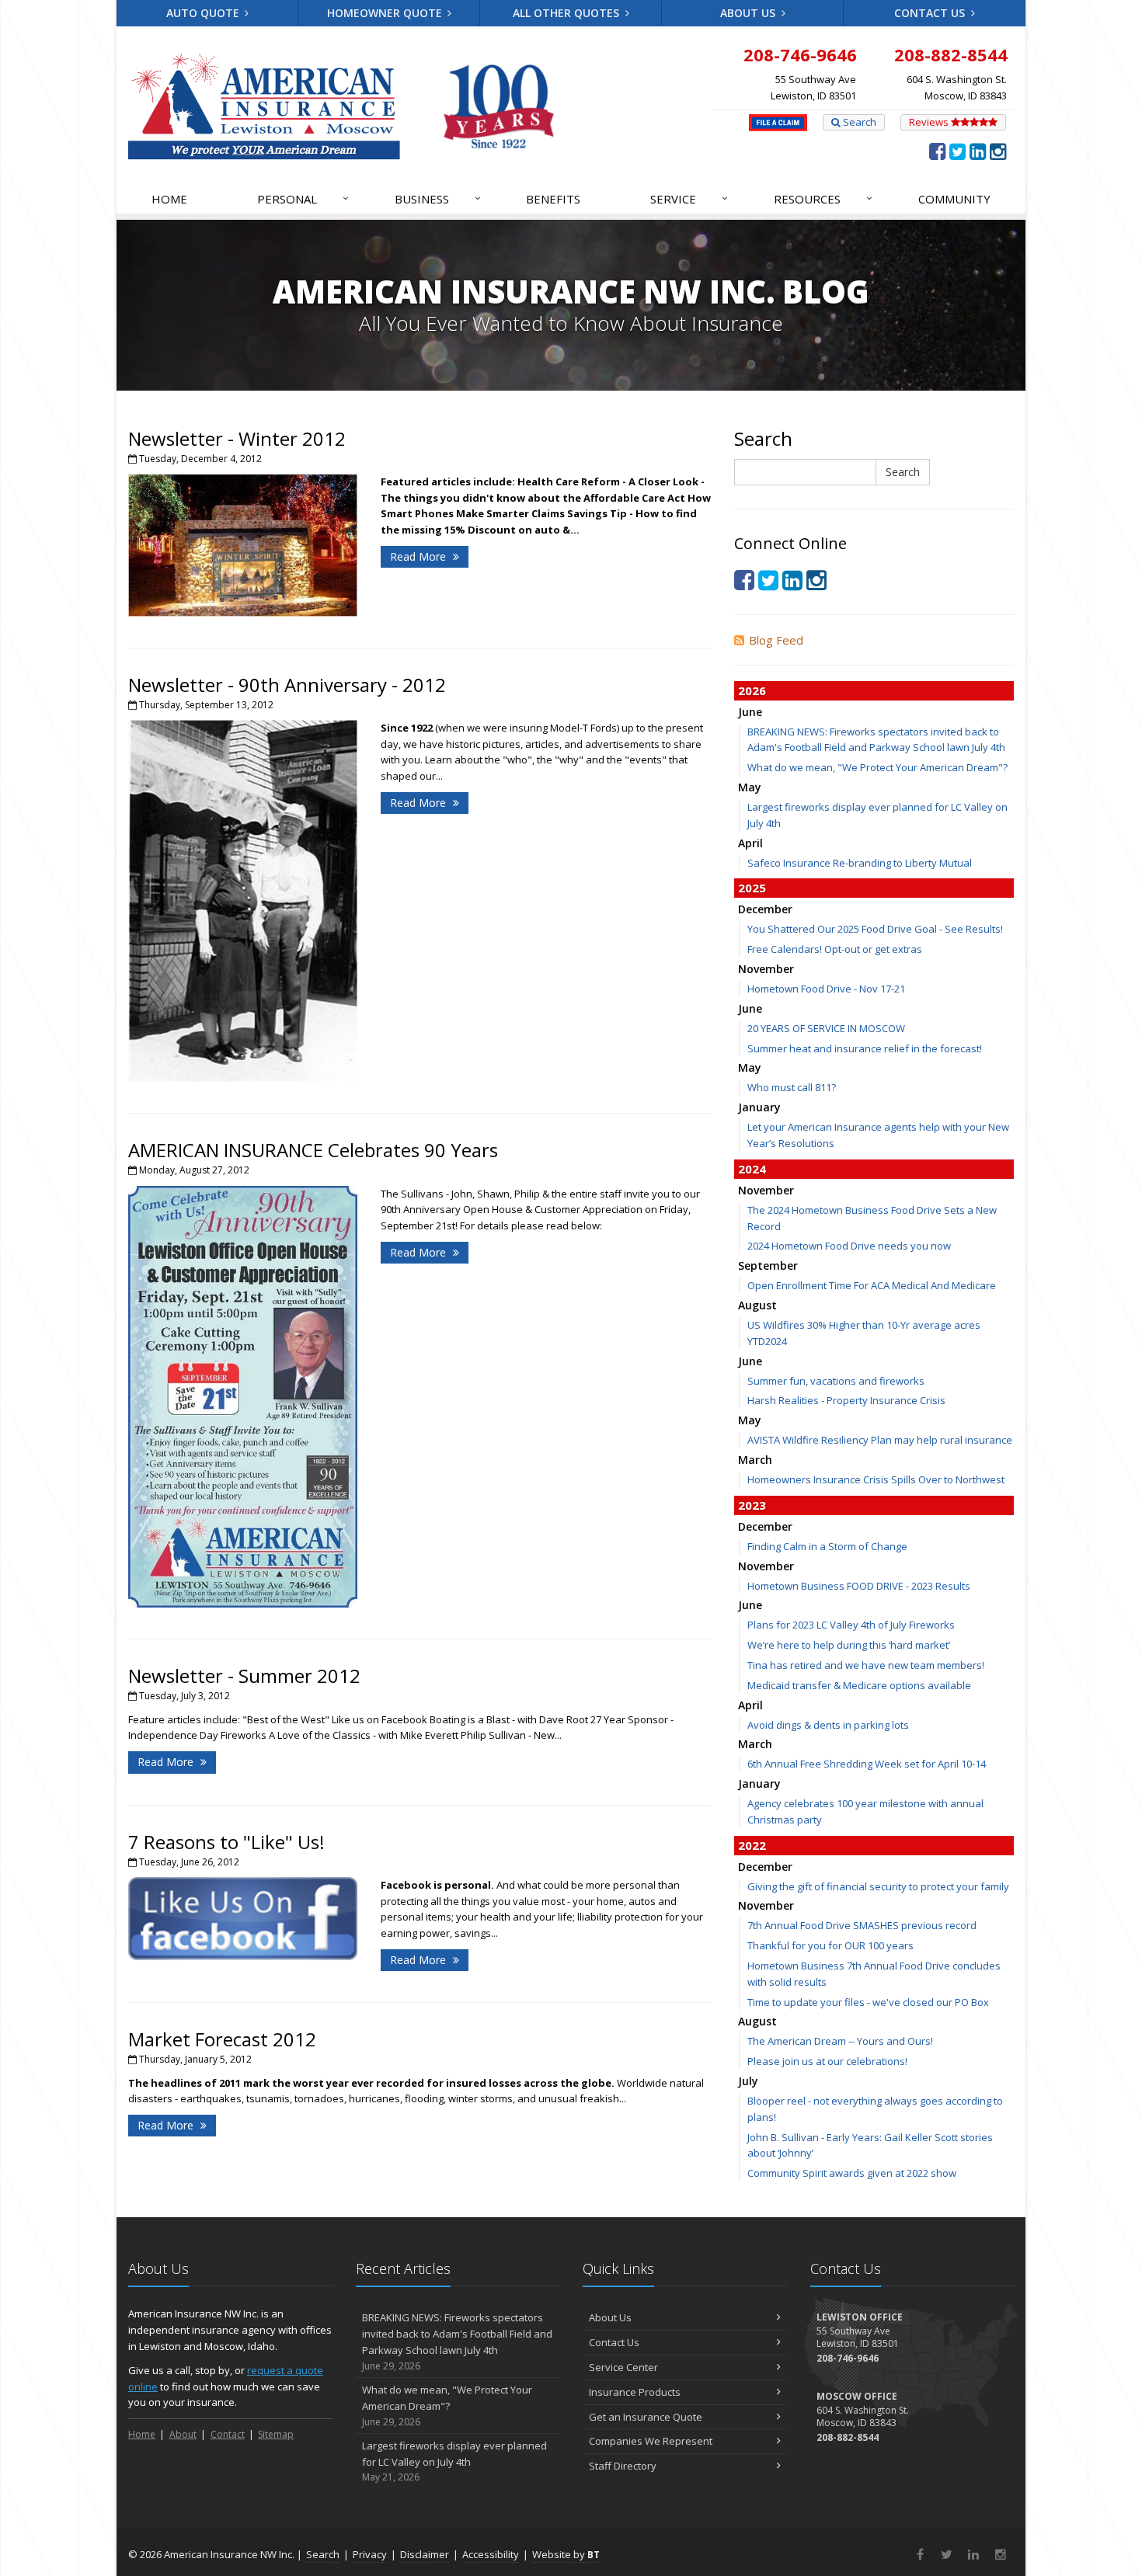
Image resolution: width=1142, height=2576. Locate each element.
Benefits (553, 199)
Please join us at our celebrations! (827, 2061)
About (183, 2434)
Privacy (370, 2554)
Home (169, 199)
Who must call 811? (792, 1087)
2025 (752, 888)
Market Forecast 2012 (222, 2039)
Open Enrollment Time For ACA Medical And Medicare (872, 1285)
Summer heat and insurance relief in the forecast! (865, 1048)
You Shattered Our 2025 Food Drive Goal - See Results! (875, 929)
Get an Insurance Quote (646, 2417)
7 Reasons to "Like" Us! (226, 1842)
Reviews (930, 122)
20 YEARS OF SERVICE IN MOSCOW (826, 1028)
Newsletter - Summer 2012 (244, 1676)
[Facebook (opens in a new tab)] (937, 151)
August (757, 1305)
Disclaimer (425, 2554)
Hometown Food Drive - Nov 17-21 (826, 989)
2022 (752, 1845)
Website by (566, 2554)
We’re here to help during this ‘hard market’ (849, 1645)
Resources (823, 198)
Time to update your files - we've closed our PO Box (868, 2002)
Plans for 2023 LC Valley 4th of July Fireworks (851, 1625)
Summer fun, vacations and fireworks (836, 1381)
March (755, 1460)
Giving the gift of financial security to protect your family (878, 1886)
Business (438, 198)
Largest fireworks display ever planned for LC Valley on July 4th (454, 2461)
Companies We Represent (651, 2441)
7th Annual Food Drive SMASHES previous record (862, 1925)
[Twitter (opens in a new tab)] (957, 151)
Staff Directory (623, 2466)
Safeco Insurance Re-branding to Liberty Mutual (860, 863)
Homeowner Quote (386, 13)
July (748, 2081)
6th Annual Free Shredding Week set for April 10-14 (867, 1764)
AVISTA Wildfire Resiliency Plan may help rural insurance (880, 1440)
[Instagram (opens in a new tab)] (998, 151)
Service (689, 198)
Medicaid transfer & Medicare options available (859, 1685)
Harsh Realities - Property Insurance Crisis (846, 1400)
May (750, 787)
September (768, 1265)
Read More (420, 556)
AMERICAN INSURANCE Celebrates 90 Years (313, 1150)
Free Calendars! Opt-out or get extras (835, 949)
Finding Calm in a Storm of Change (827, 1546)
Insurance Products (635, 2392)
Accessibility (491, 2554)
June (750, 712)
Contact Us (931, 13)
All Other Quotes (568, 13)
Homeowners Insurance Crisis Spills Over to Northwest (876, 1479)
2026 (752, 690)
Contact (228, 2434)
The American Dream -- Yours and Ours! (840, 2041)
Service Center (623, 2367)
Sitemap (276, 2434)
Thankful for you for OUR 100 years (830, 1945)
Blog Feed (776, 640)
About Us (749, 13)
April (750, 843)
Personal (303, 198)
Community (954, 199)
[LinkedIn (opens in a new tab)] (978, 151)
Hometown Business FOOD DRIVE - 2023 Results (859, 1586)
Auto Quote (204, 13)
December (765, 909)
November (766, 969)
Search (858, 122)
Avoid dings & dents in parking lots (828, 1725)
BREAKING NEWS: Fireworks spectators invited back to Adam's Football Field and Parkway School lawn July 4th (457, 2341)
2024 (752, 1169)
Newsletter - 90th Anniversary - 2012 (287, 685)
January (759, 1107)
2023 (752, 1505)
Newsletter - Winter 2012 (237, 438)
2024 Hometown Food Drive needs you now (849, 1246)
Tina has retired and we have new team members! (866, 1665)
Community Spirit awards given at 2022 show (852, 2173)
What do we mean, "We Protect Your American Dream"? (877, 767)
